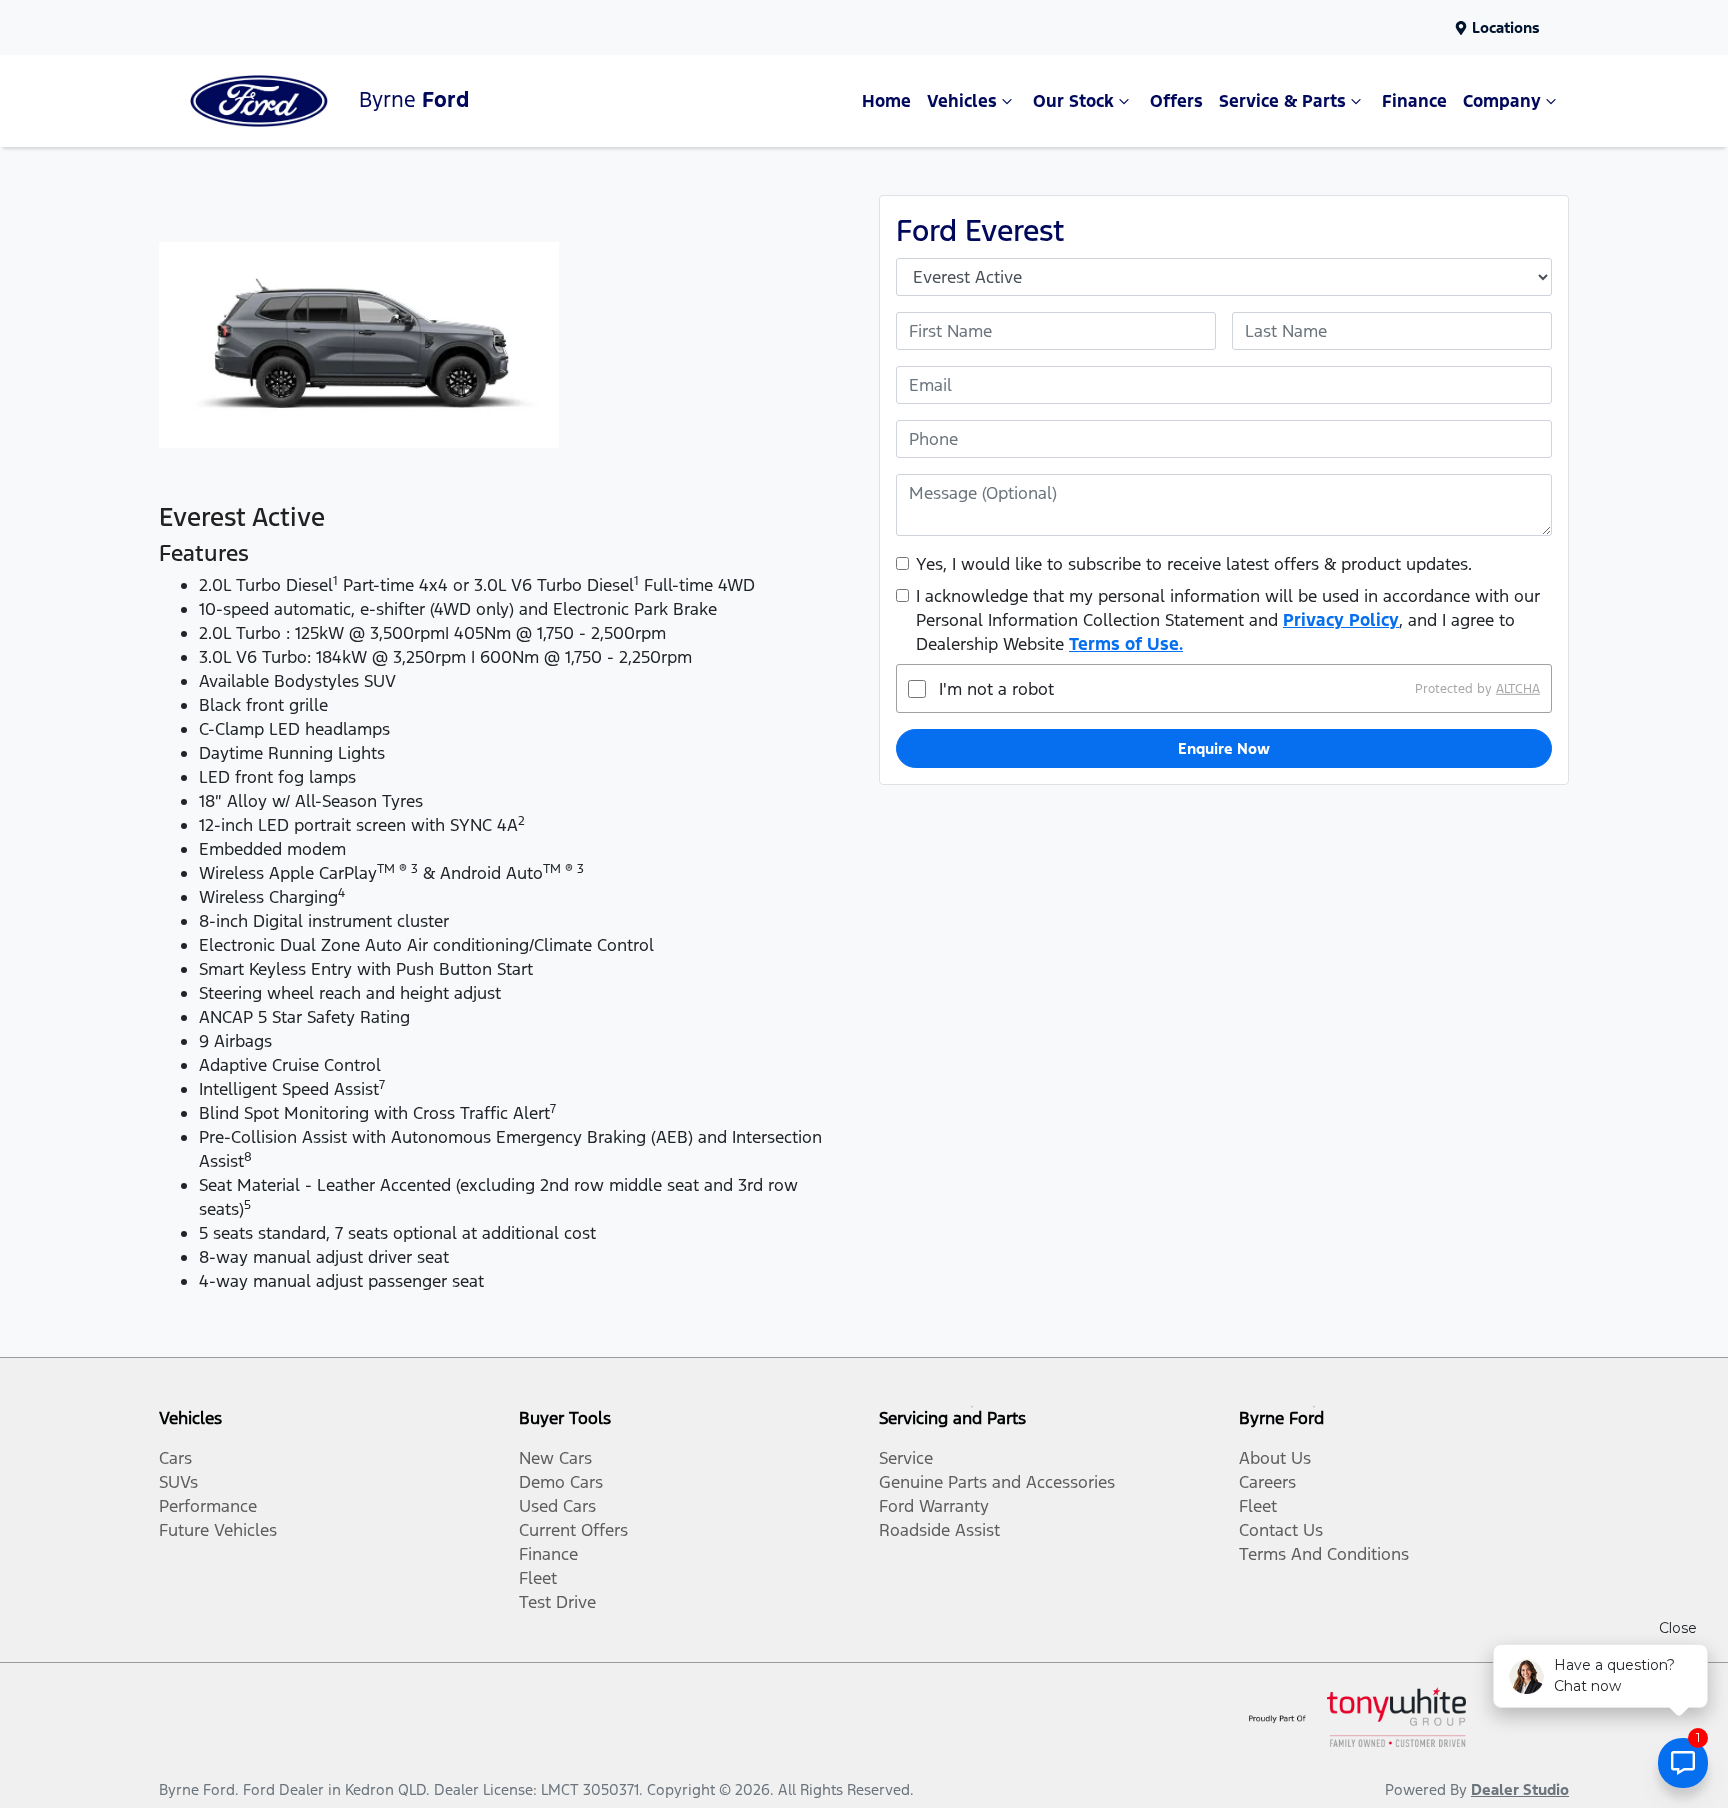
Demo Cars (561, 1482)
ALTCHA (1518, 689)
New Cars (555, 1458)
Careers (1267, 1482)
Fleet (538, 1578)
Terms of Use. (1126, 644)
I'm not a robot (996, 689)
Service (906, 1458)
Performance (208, 1506)
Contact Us (1281, 1530)
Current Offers (573, 1530)
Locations (1506, 27)
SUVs (178, 1482)
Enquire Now (1224, 748)
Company (1502, 101)
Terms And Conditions (1324, 1554)
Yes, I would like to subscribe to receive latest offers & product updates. (1194, 564)
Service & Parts (1282, 101)
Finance (1414, 101)
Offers (1176, 101)
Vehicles (962, 101)
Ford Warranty (934, 1506)
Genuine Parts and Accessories (997, 1482)
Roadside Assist (939, 1530)
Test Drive (557, 1602)
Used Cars (557, 1506)
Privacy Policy (1341, 620)
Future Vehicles (218, 1530)
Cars (175, 1458)
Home (886, 101)
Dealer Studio (1520, 1789)
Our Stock (1073, 101)
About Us (1275, 1458)
